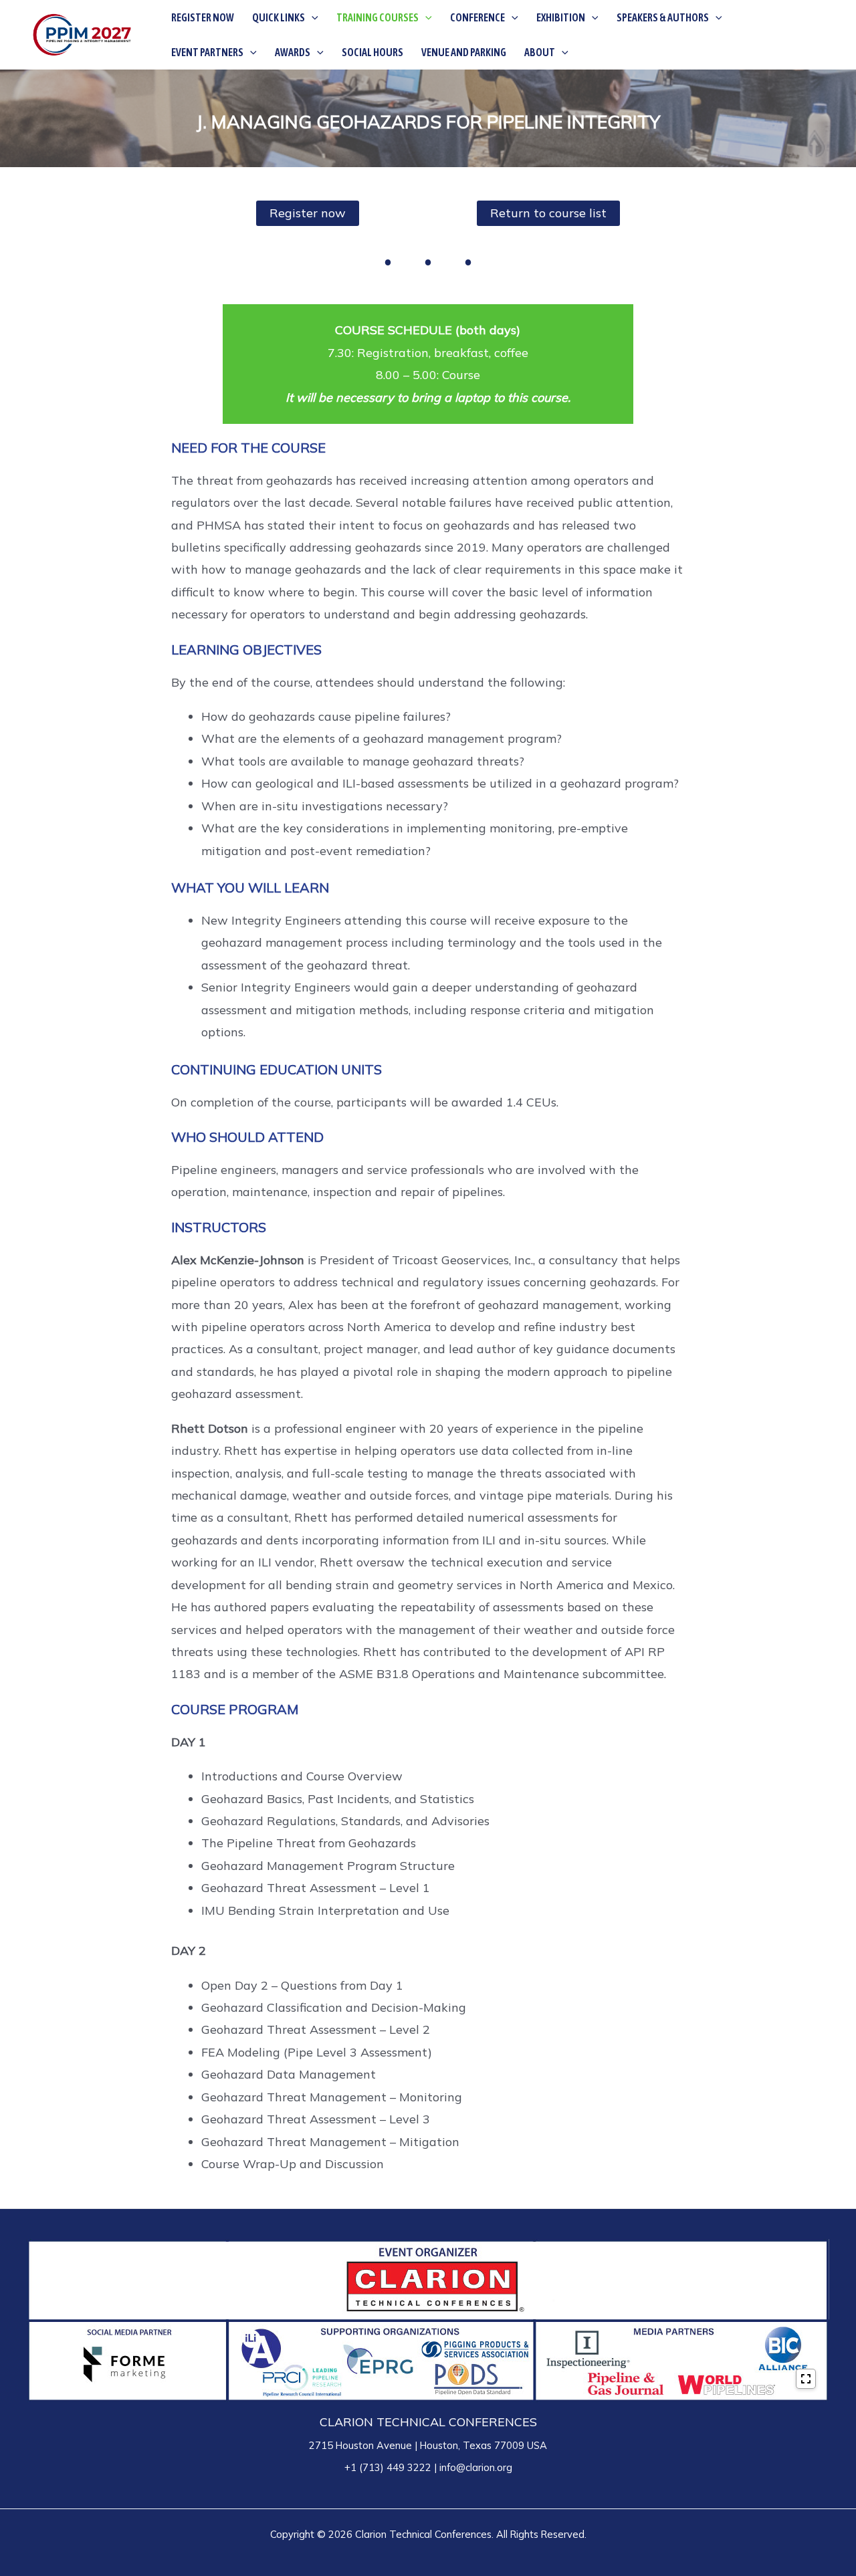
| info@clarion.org (472, 2467)
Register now (308, 213)
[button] (312, 17)
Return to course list (548, 213)
